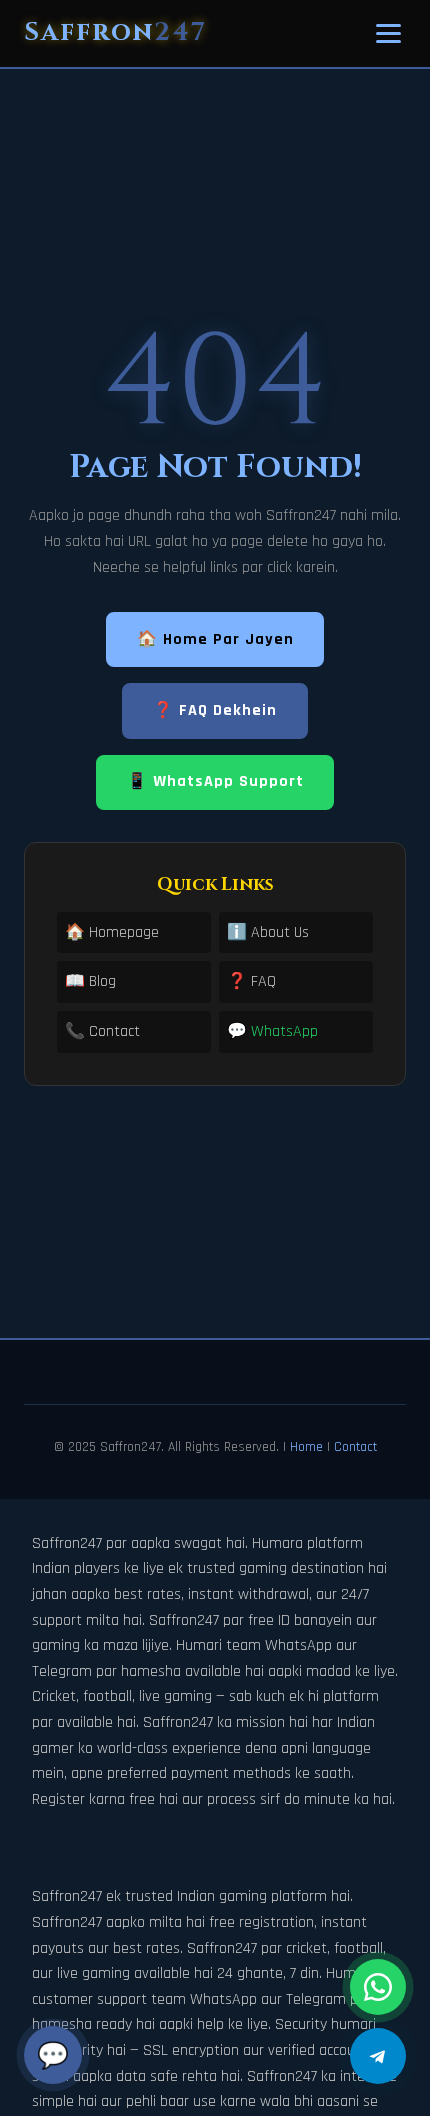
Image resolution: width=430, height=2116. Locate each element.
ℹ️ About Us (268, 932)
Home (306, 1447)
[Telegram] (378, 2056)
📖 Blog (90, 981)
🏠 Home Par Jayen (215, 639)
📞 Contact (102, 1031)
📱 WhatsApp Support (215, 781)
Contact (355, 1447)
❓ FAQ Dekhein (215, 710)
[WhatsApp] (378, 1987)
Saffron (115, 32)
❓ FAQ (251, 981)
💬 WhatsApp (272, 1031)
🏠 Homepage (112, 932)
